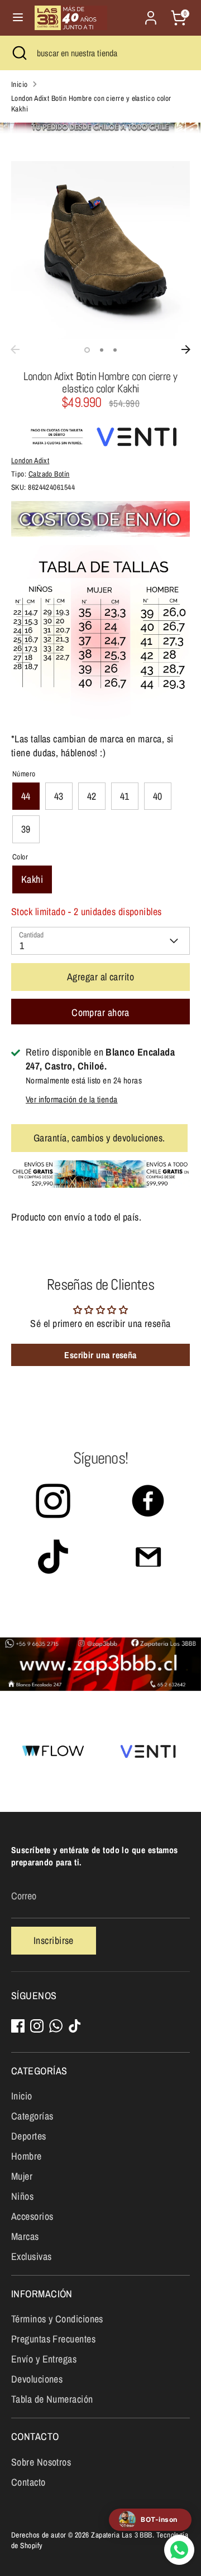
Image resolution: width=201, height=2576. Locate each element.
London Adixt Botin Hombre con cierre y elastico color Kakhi (91, 103)
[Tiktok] (75, 2026)
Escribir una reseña (100, 1355)
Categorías (32, 2116)
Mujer (22, 2176)
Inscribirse (54, 1940)
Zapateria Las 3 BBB (122, 2535)
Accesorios (32, 2216)
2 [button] (102, 350)
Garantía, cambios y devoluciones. (99, 1138)
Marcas (25, 2236)
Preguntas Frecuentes (53, 2339)
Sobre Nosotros (41, 2462)
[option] (100, 250)
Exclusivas (32, 2256)
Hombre (27, 2156)
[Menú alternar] (18, 18)
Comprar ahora (100, 1012)
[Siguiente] (186, 349)
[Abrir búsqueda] (18, 53)
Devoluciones (37, 2379)
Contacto (28, 2482)
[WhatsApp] (56, 2026)
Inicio (20, 84)
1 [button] (87, 350)
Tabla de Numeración (52, 2399)
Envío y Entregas (44, 2359)
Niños (22, 2196)
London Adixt (30, 460)
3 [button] (115, 350)
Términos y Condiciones (57, 2319)
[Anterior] (15, 349)
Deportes (29, 2136)
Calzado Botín (49, 474)
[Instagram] (37, 2026)
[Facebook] (18, 2026)
